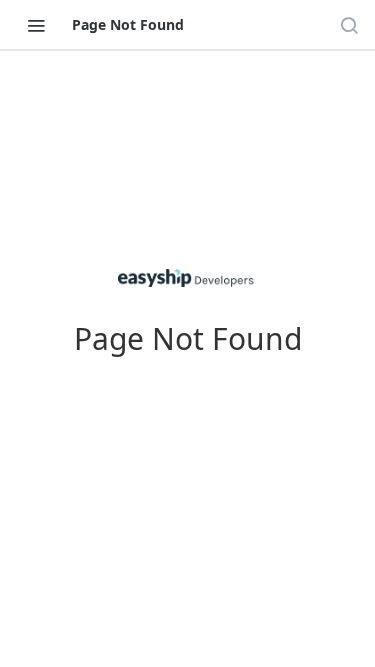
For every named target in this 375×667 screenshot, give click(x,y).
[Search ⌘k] (349, 25)
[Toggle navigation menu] (36, 25)
